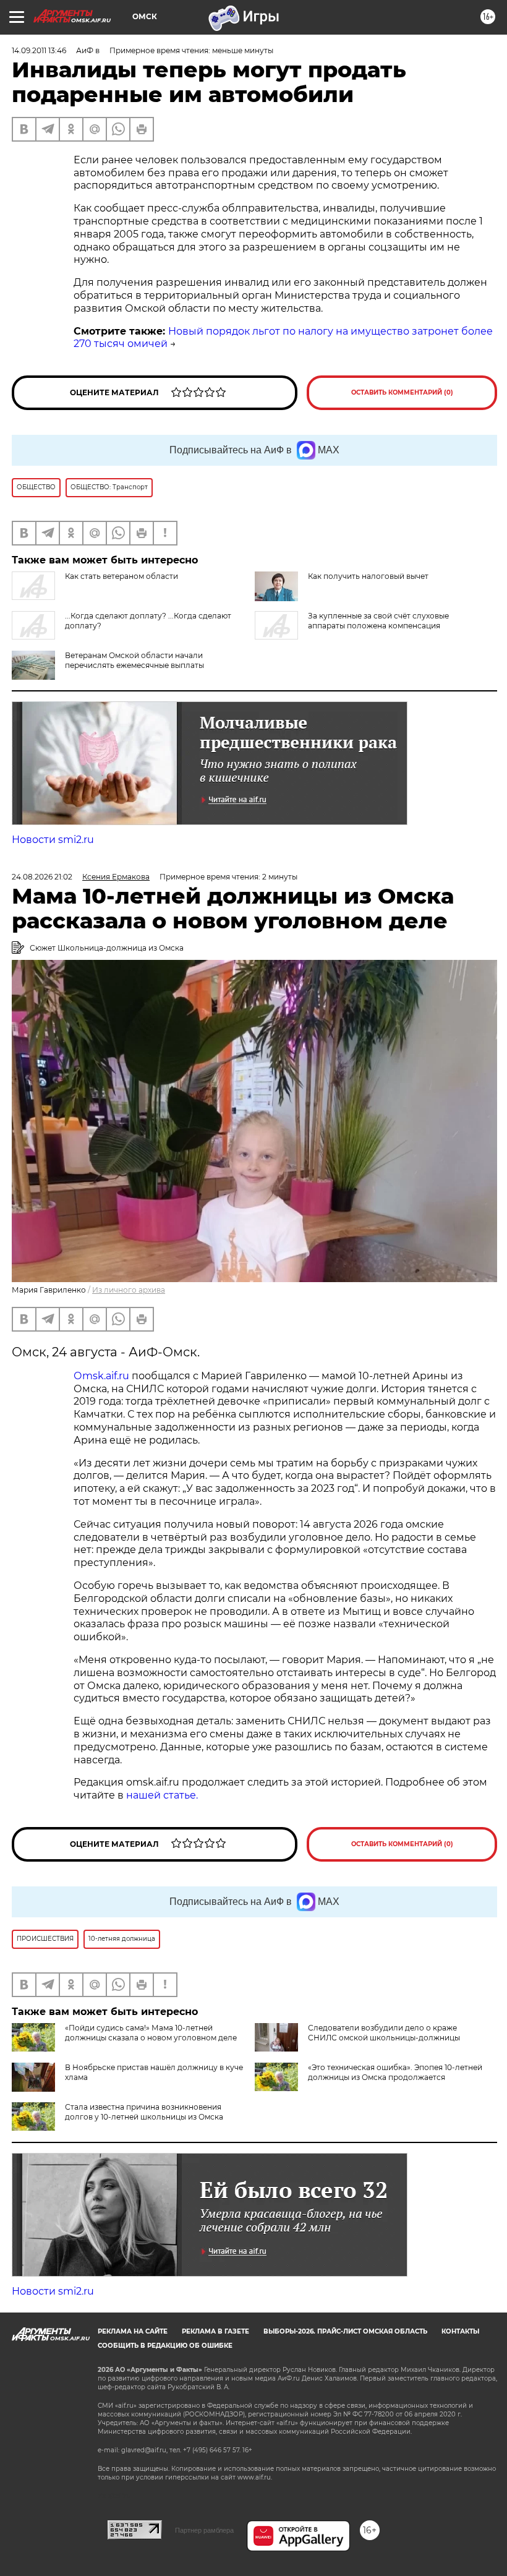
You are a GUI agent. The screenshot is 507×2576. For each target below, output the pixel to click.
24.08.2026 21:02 (42, 877)
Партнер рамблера (204, 2530)
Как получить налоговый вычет (368, 576)
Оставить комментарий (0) (402, 392)
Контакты (460, 2331)
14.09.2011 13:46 (39, 50)
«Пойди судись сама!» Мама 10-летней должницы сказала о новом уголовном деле (151, 2033)
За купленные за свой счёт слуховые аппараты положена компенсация (378, 621)
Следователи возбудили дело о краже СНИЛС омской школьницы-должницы (384, 2033)
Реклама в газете (215, 2331)
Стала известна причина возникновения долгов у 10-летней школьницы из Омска (144, 2112)
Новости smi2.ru (53, 840)
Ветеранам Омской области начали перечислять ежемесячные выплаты (134, 660)
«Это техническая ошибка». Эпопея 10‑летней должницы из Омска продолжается (395, 2072)
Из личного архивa (129, 1290)
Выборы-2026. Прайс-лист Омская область (345, 2331)
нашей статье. (162, 1795)
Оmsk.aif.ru (103, 1376)
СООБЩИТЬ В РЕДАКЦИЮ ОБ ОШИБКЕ (165, 2346)
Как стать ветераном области (121, 576)
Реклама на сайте (133, 2331)
